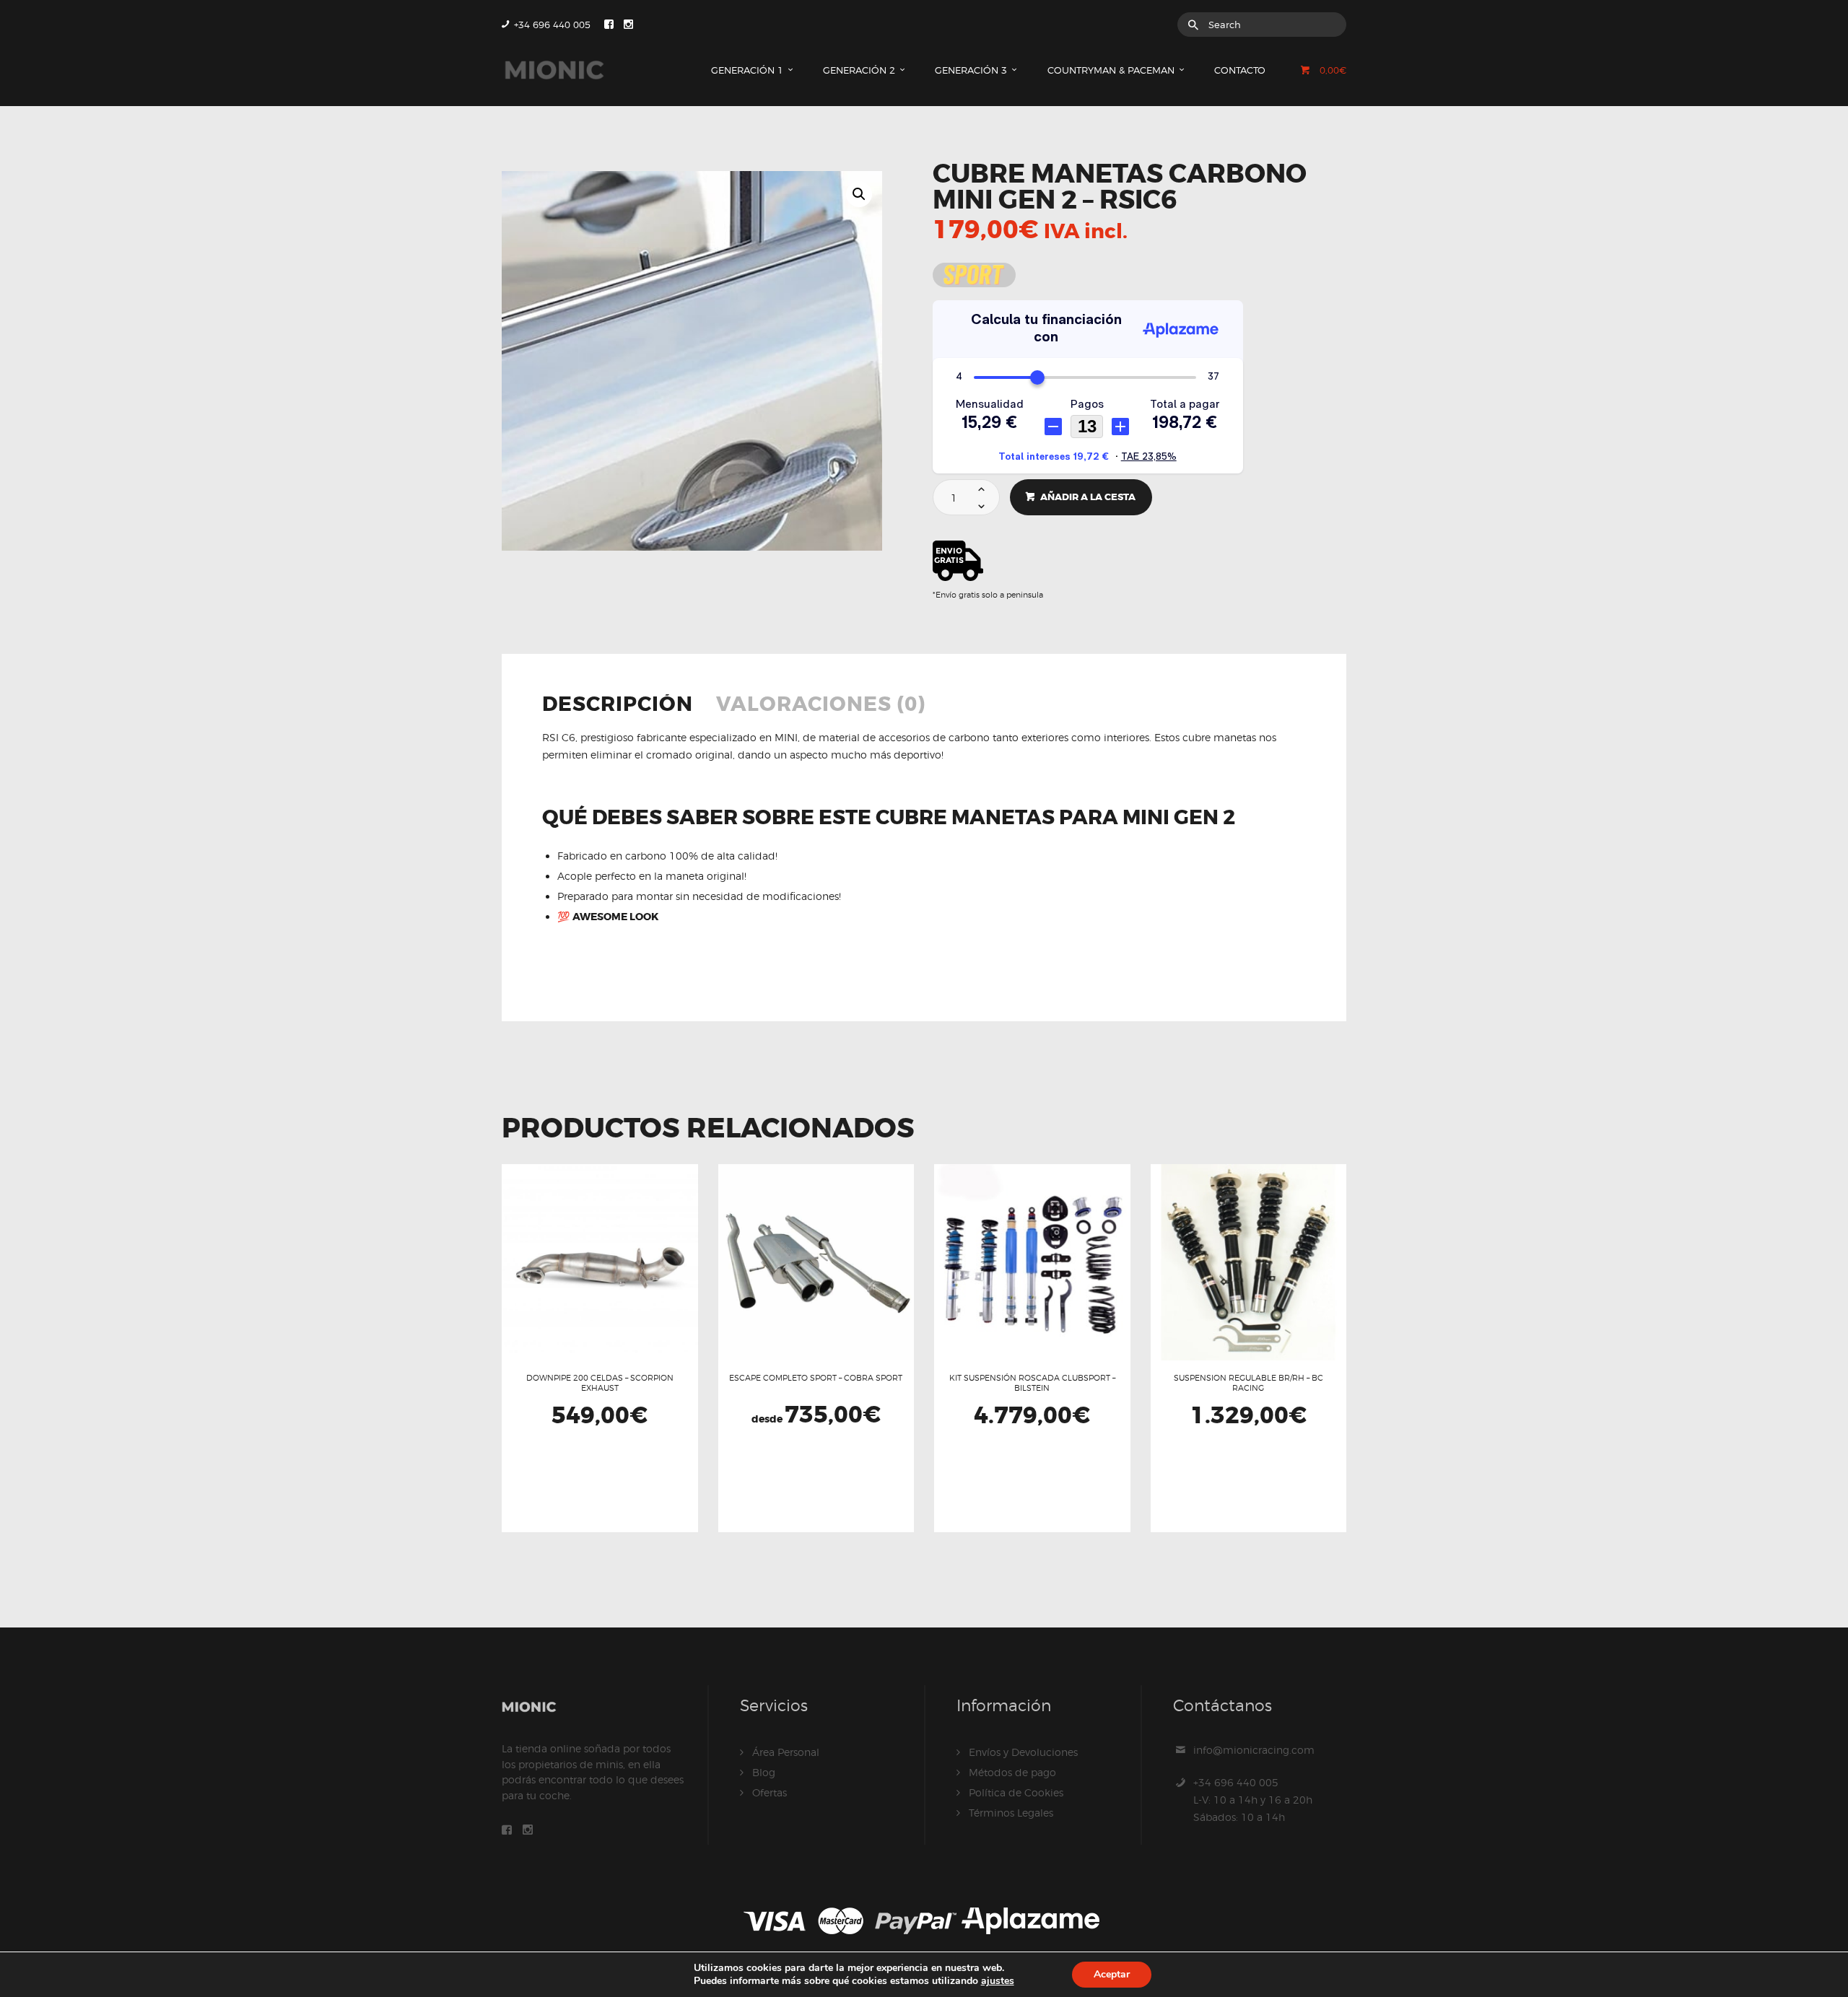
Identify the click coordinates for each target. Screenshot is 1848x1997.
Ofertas (770, 1792)
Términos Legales (1011, 1813)
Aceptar (1112, 1974)
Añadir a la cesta (1088, 497)
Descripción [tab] (618, 706)
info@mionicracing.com (1254, 1750)
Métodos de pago (1012, 1772)
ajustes (998, 1981)
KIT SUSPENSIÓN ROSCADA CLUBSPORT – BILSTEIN (1032, 1383)
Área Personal (786, 1752)
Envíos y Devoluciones (1023, 1752)
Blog (764, 1772)
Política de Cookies (1016, 1792)
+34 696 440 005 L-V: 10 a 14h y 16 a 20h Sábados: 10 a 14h (1253, 1800)
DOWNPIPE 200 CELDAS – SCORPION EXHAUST (600, 1383)
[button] (859, 194)
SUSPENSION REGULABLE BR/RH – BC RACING (1248, 1383)
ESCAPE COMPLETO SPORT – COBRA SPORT (816, 1378)
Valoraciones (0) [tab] (821, 706)
